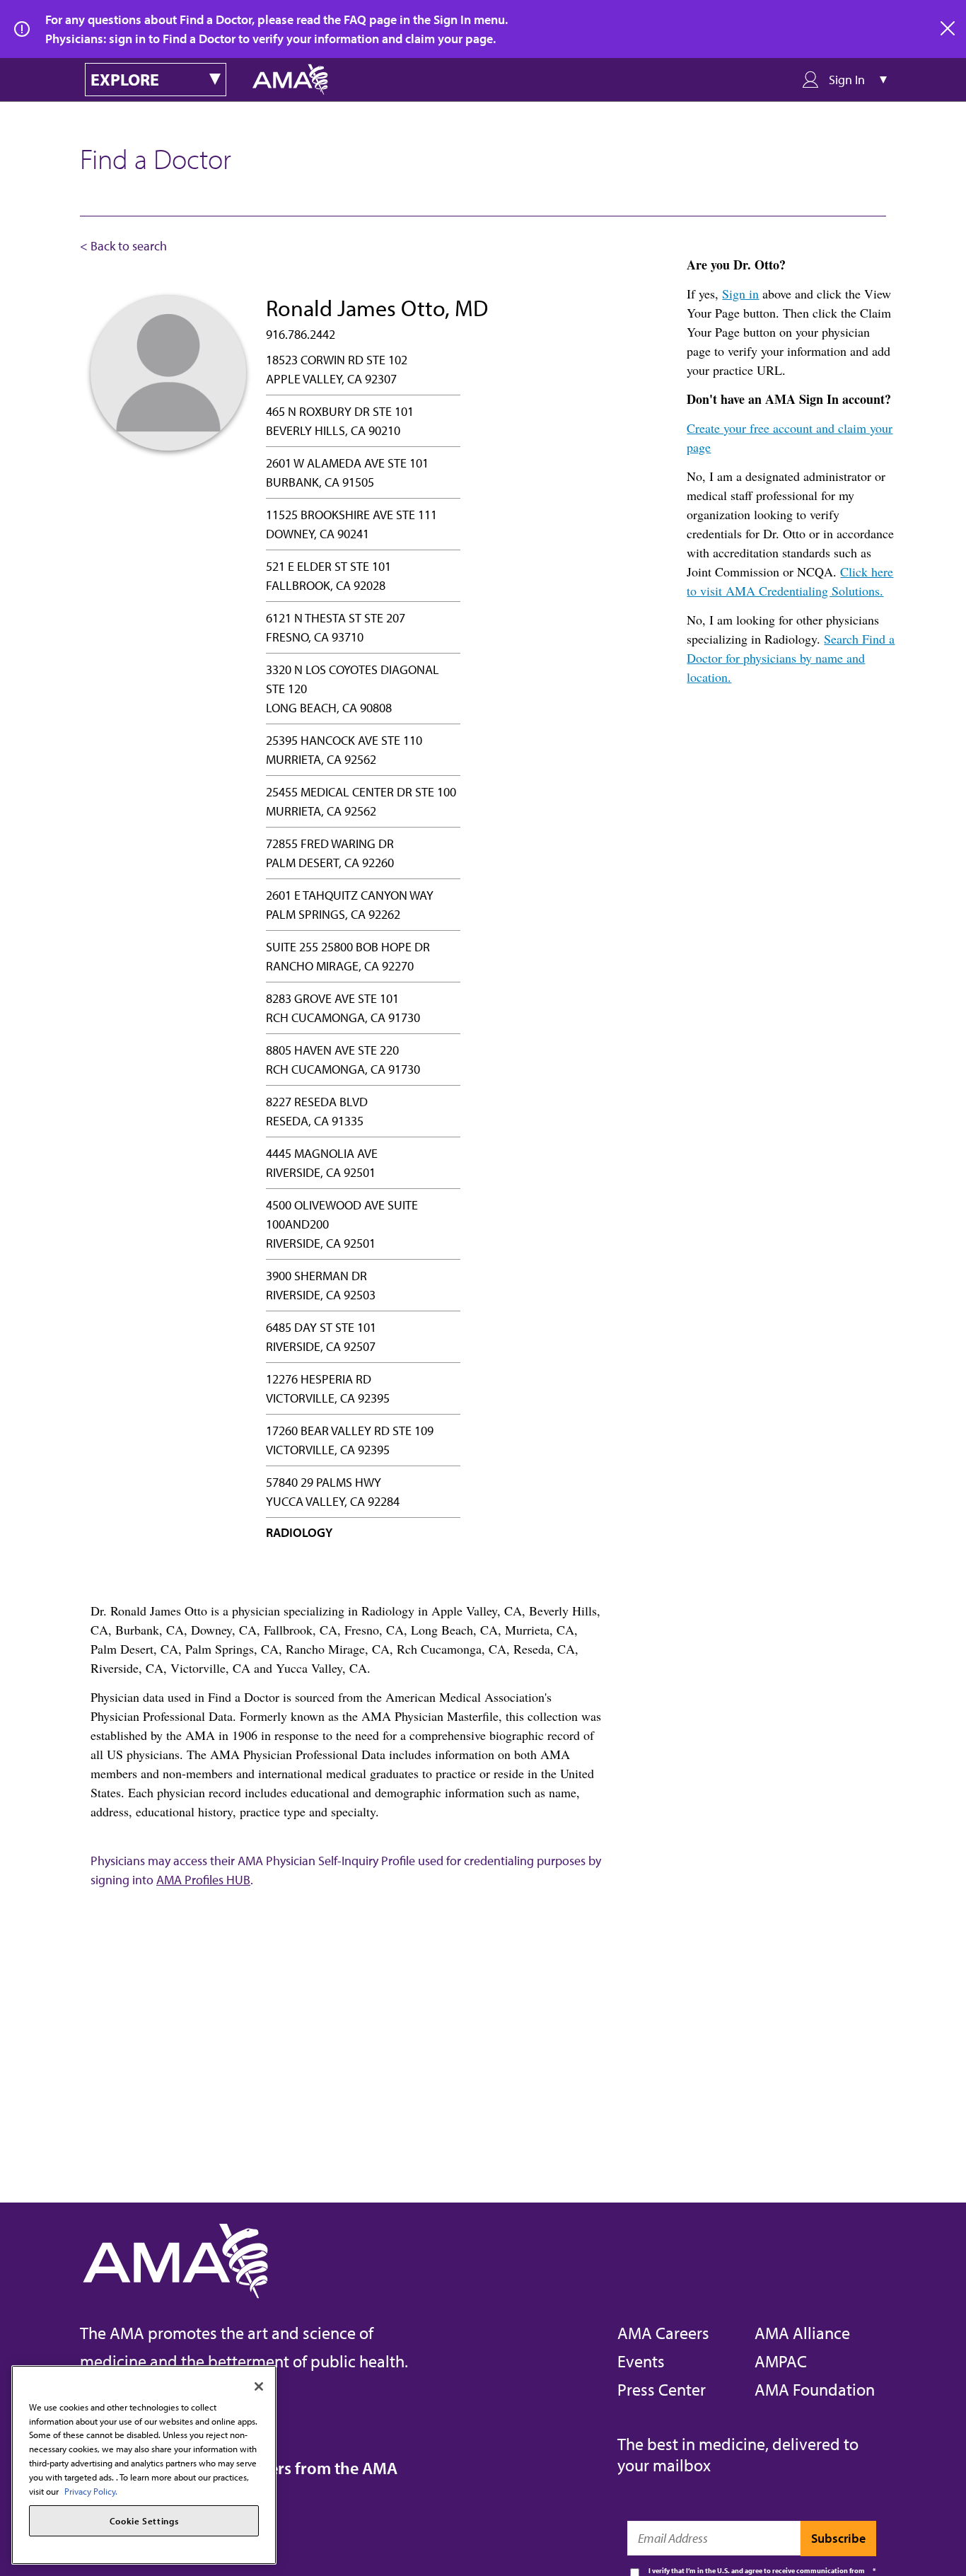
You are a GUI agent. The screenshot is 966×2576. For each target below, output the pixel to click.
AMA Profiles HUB (203, 1880)
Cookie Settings (144, 2521)
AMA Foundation (815, 2389)
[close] (948, 29)
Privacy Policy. (91, 2490)
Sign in (740, 294)
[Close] (259, 2386)
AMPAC (781, 2361)
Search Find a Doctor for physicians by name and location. (791, 658)
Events (641, 2361)
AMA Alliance (802, 2333)
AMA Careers (663, 2333)
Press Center (662, 2389)
